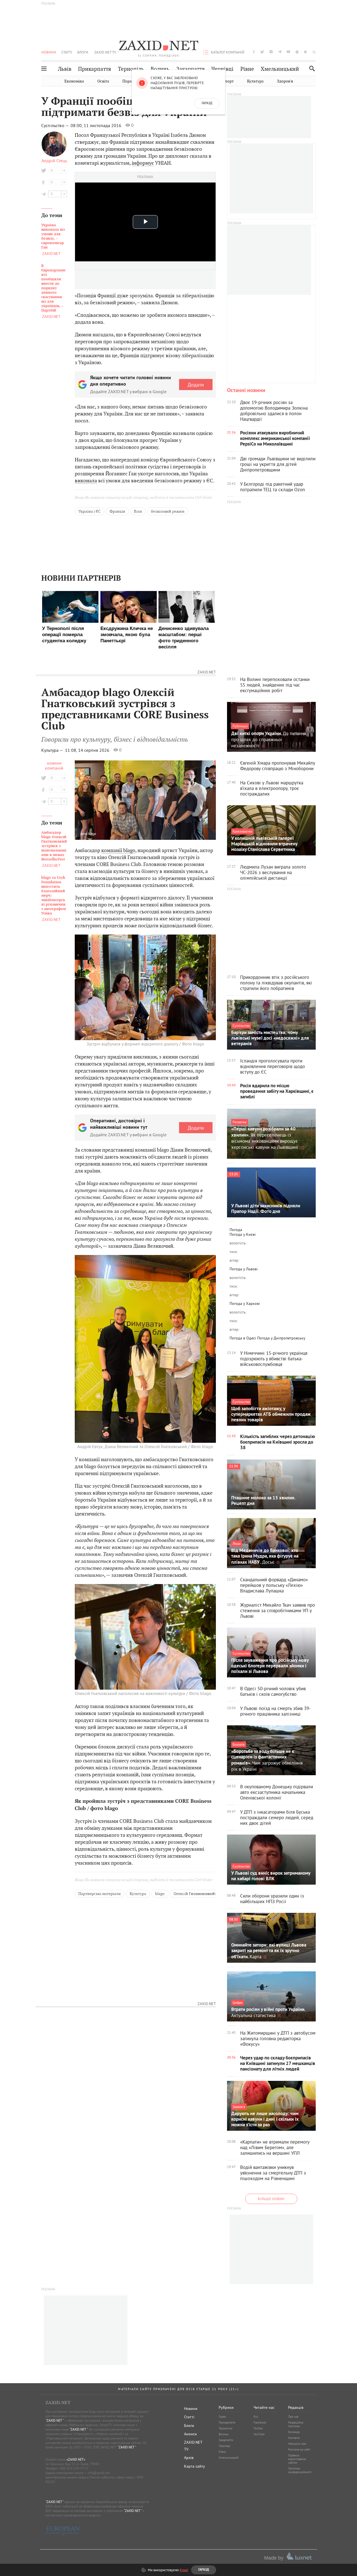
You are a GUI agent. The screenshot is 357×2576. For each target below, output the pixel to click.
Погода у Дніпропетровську (281, 1338)
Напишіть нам (297, 2444)
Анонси (190, 2434)
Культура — (53, 750)
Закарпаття (190, 69)
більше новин (271, 2199)
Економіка (74, 81)
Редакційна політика (296, 2424)
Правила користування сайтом (297, 2459)
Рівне (247, 69)
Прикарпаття (95, 69)
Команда (294, 2432)
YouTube (259, 2434)
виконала (86, 481)
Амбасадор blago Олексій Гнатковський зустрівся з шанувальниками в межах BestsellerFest (54, 846)
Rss (256, 2417)
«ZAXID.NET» (76, 2459)
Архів (189, 2458)
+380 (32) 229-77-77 (73, 2468)
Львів (65, 69)
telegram (280, 52)
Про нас (293, 2417)
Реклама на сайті (299, 2449)
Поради (129, 81)
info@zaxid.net (99, 2473)
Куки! (184, 2570)
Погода (236, 1230)
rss (314, 52)
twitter (262, 52)
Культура (255, 81)
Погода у (243, 1234)
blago (160, 1894)
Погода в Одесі (243, 1338)
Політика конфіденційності (300, 2470)
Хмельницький (280, 69)
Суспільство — (56, 125)
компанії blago (118, 850)
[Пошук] (311, 68)
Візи (138, 511)
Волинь (160, 69)
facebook (254, 52)
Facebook (260, 2422)
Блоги (83, 52)
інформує (143, 163)
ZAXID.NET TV (105, 52)
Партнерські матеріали (100, 1894)
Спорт (228, 81)
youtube (288, 52)
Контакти (294, 2438)
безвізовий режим (168, 511)
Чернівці (222, 69)
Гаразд (207, 103)
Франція (117, 511)
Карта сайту (195, 2466)
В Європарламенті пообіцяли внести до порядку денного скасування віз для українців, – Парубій (53, 288)
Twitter (258, 2428)
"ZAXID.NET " (55, 2420)
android (297, 52)
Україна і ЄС (90, 511)
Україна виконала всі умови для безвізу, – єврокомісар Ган (53, 236)
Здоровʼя (285, 81)
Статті (67, 52)
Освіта (103, 81)
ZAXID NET (159, 46)
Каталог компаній (228, 52)
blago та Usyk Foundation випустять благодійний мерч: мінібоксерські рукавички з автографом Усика (54, 896)
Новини (49, 52)
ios (306, 52)
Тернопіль (131, 69)
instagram (271, 52)
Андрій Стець (54, 160)
